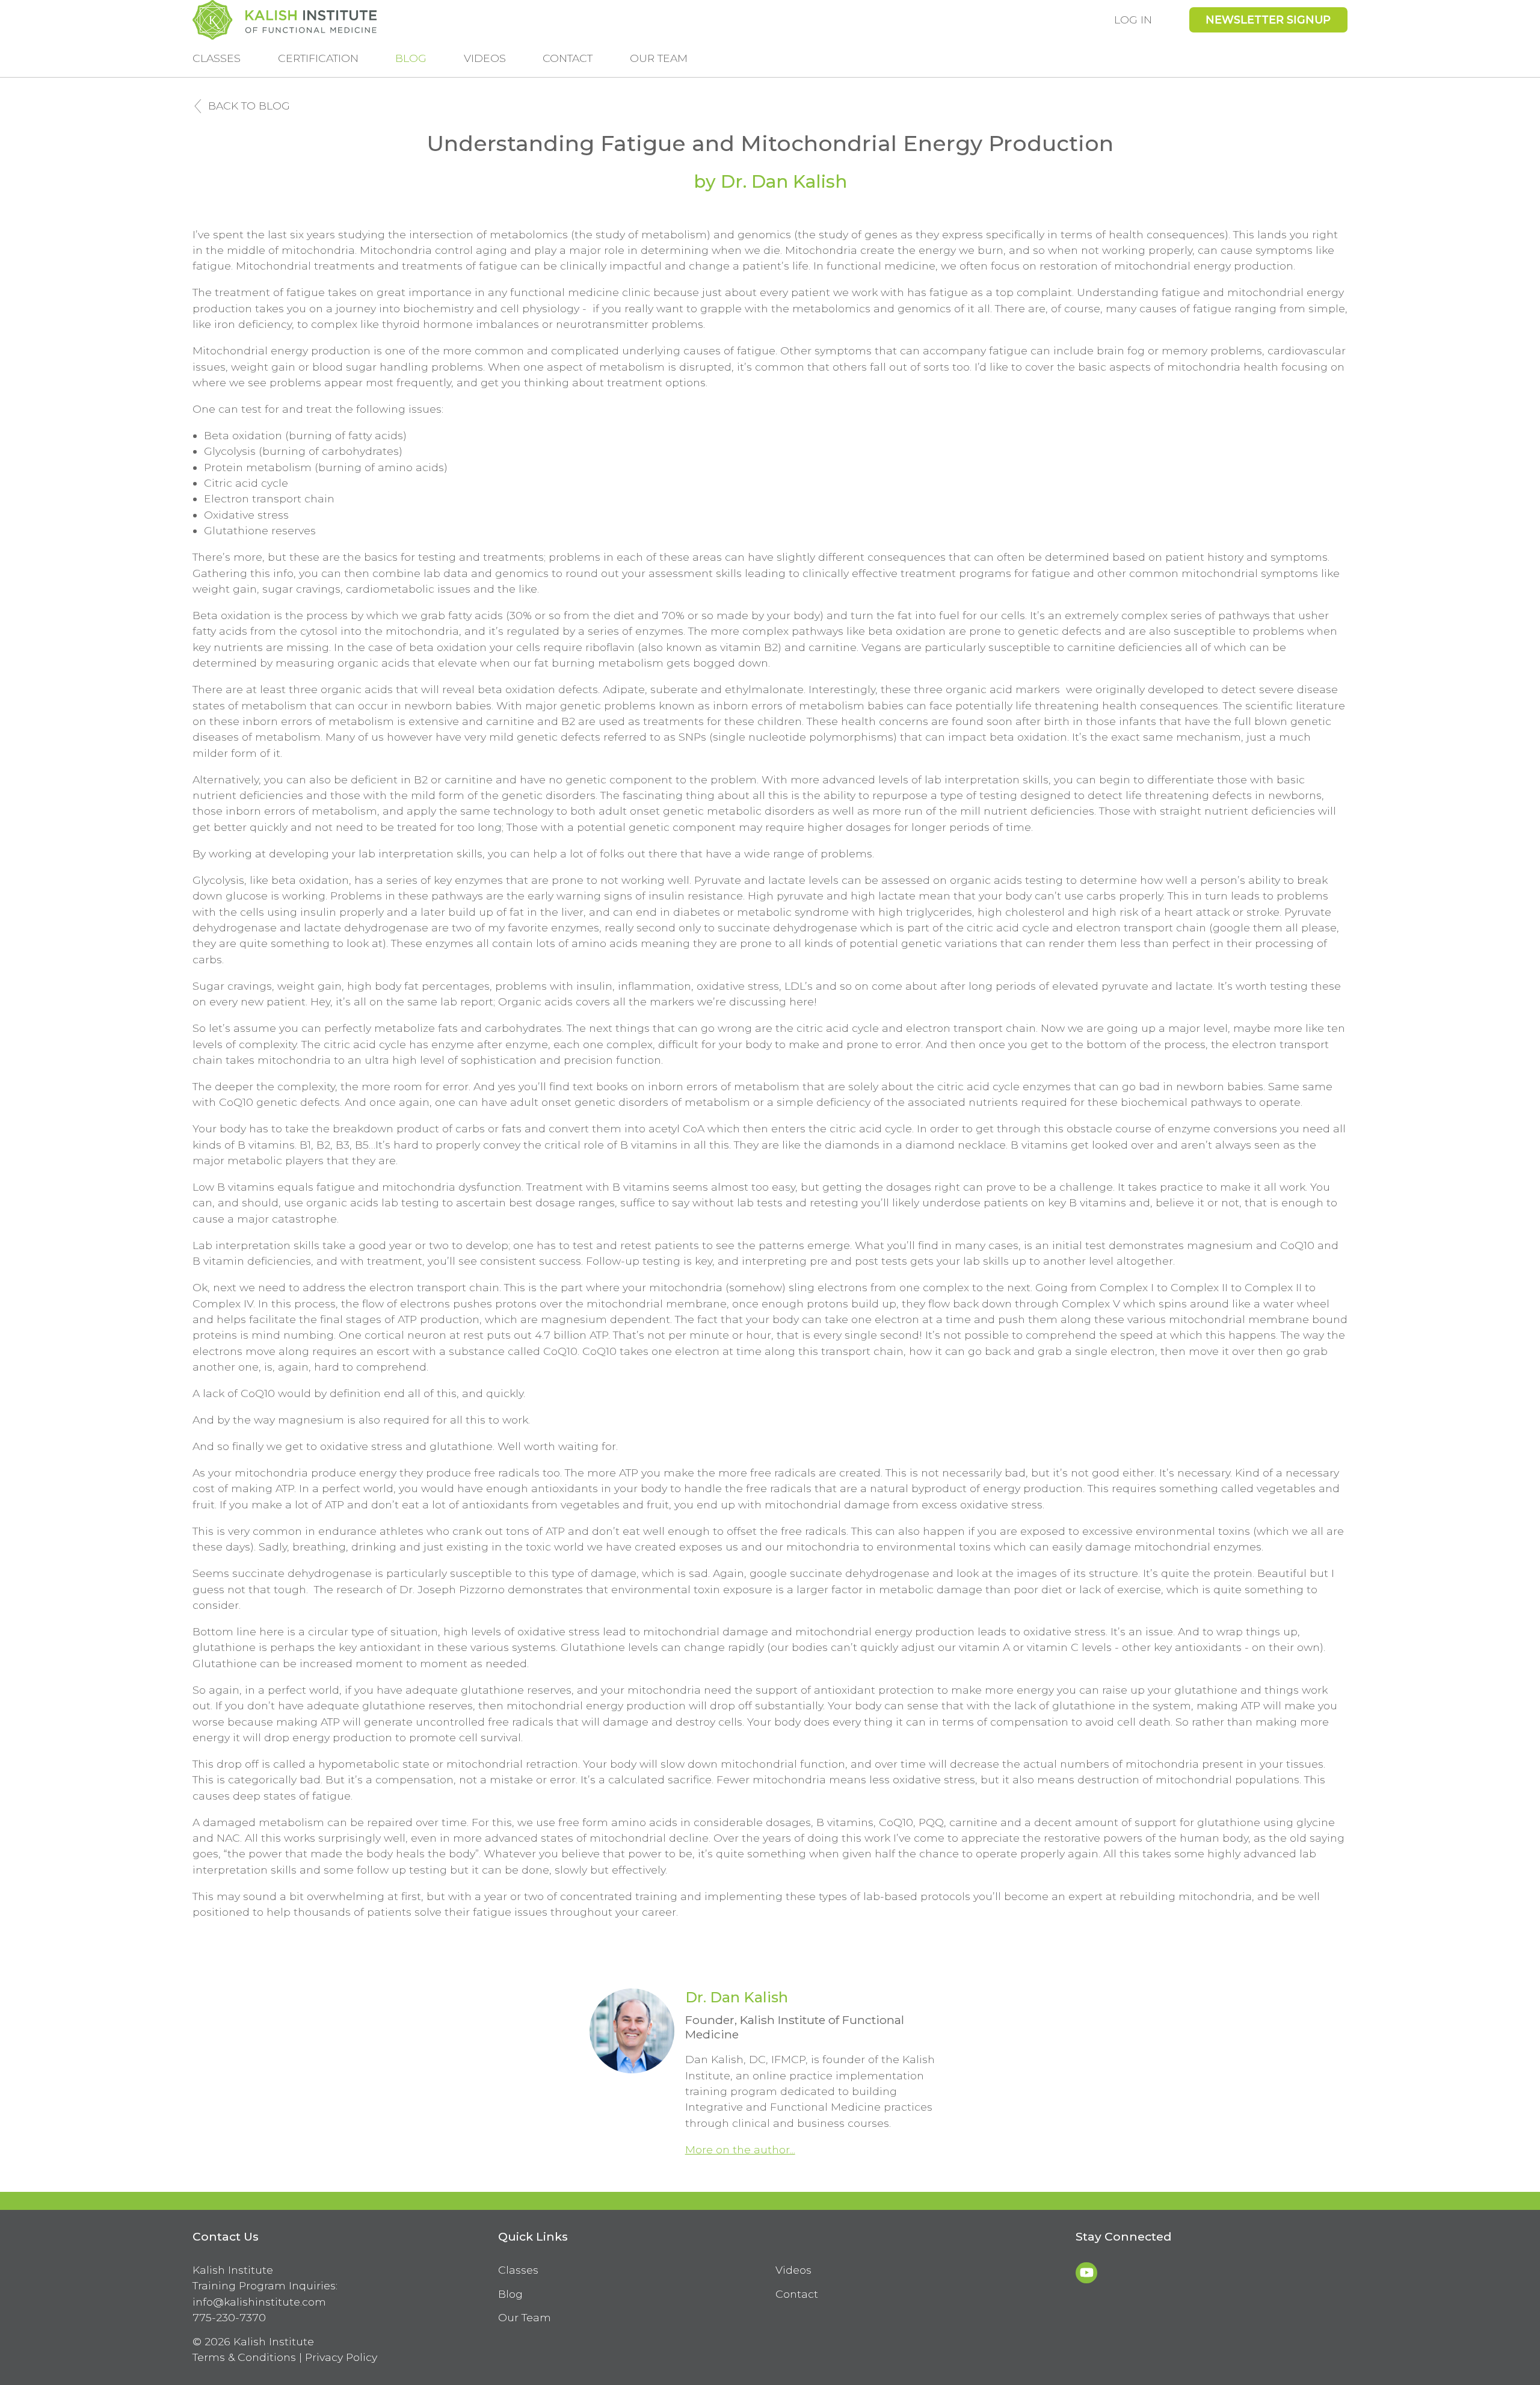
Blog (411, 58)
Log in (1133, 20)
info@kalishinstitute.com (259, 2302)
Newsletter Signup (1268, 20)
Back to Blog (249, 106)
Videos (485, 58)
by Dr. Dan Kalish (770, 181)
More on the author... (740, 2149)
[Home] (285, 20)
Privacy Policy (341, 2357)
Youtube (1086, 2273)
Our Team (659, 58)
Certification (318, 58)
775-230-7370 (229, 2317)
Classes (217, 58)
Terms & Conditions (244, 2357)
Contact (568, 58)
